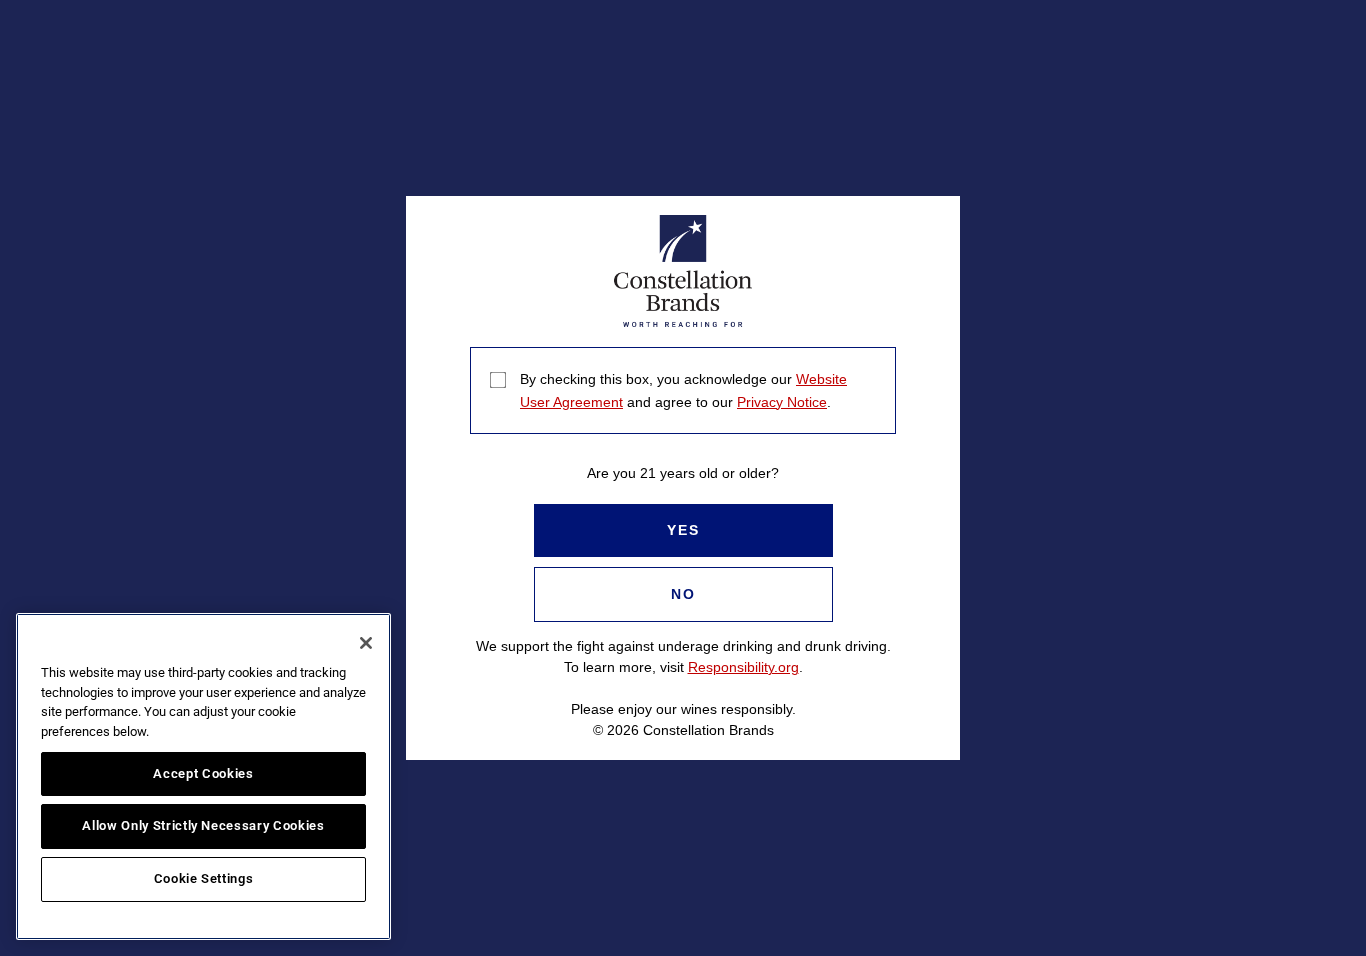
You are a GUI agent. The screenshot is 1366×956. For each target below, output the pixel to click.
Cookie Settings (204, 878)
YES (683, 530)
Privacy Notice (782, 402)
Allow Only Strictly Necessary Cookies (203, 825)
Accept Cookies (203, 773)
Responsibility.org (743, 667)
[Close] (366, 643)
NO (683, 594)
